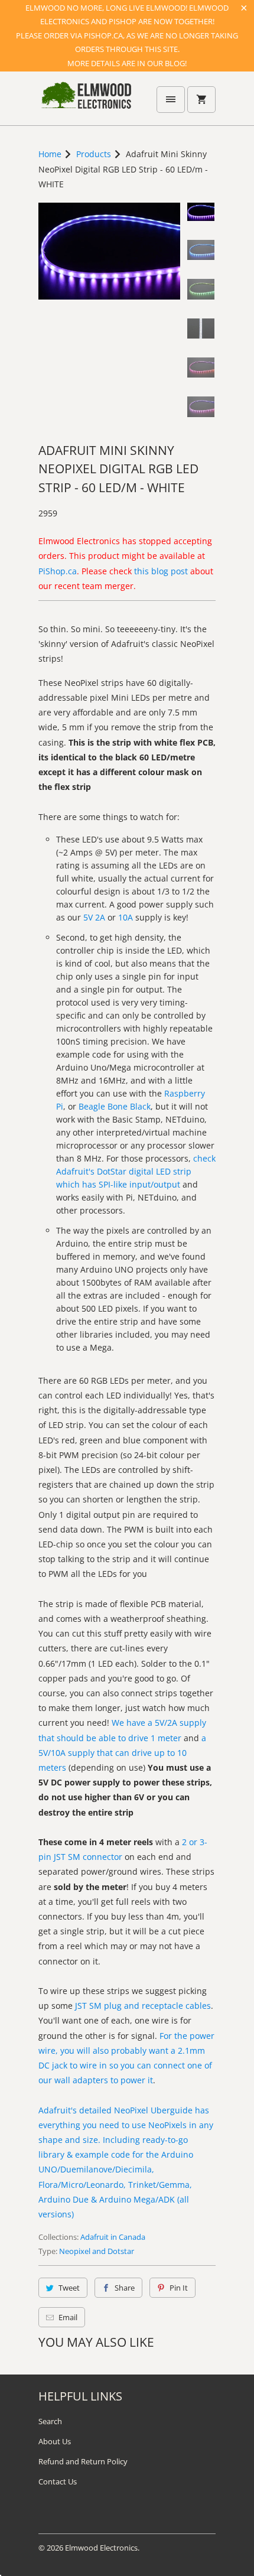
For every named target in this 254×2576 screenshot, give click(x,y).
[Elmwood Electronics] (86, 103)
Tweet (69, 2288)
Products (94, 154)
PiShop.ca (58, 571)
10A (126, 917)
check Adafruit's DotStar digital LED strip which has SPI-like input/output (136, 1171)
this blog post (161, 571)
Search (50, 2421)
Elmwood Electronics (101, 2548)
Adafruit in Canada (113, 2237)
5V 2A (94, 917)
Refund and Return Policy (83, 2461)
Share (125, 2288)
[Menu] (171, 100)
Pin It (179, 2288)
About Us (55, 2441)
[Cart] (201, 100)
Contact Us (58, 2481)
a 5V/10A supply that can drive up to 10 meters (122, 1753)
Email (68, 2317)
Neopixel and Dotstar (97, 2251)
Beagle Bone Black (115, 1106)
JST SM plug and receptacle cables (143, 2006)
